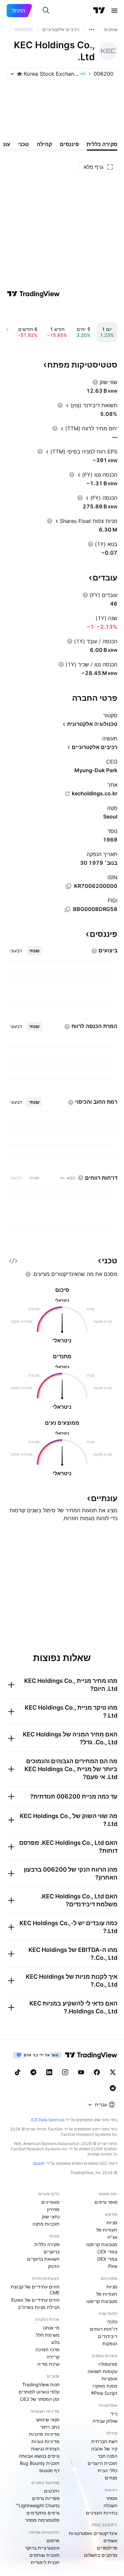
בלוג (55, 2342)
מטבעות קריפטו (102, 2244)
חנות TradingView (41, 2384)
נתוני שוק (51, 2217)
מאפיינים (50, 2202)
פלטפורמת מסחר (42, 2520)
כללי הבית (107, 2470)
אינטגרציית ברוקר (42, 2548)
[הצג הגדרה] (95, 382)
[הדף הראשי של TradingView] (99, 11)
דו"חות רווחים (104, 2329)
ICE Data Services (48, 2120)
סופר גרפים (106, 2202)
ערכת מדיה (48, 2364)
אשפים (110, 2540)
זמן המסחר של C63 (40, 2399)
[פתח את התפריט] (114, 11)
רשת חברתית (104, 2441)
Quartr (39, 2163)
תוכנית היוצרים (103, 2463)
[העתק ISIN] (68, 886)
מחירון (53, 2209)
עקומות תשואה (103, 2371)
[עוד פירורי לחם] (92, 29)
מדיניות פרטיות (44, 2434)
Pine (113, 2266)
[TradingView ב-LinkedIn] (49, 2072)
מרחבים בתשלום (101, 2555)
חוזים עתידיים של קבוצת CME (35, 2290)
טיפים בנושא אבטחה (39, 2456)
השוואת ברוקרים (43, 2259)
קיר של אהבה (104, 2449)
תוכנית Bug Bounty (40, 2463)
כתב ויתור (50, 2427)
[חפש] (46, 11)
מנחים (111, 2478)
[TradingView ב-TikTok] (18, 2072)
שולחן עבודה (105, 2421)
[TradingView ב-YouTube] (81, 2072)
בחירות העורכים (102, 2513)
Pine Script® (104, 2393)
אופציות (109, 2378)
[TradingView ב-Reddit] (113, 2088)
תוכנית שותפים (44, 2555)
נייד (114, 2414)
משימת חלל (48, 2335)
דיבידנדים (108, 2336)
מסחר (112, 2498)
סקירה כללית (47, 2244)
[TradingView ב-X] (113, 2072)
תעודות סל (107, 2230)
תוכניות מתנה (46, 2224)
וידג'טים (52, 2491)
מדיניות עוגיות (45, 2441)
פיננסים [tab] (69, 144)
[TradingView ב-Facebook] (97, 2072)
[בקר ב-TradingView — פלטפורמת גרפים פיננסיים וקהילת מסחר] (33, 294)
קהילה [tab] (44, 144)
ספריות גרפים (46, 2498)
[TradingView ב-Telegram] (33, 2072)
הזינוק (54, 2266)
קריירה (53, 2357)
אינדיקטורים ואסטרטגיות (93, 2533)
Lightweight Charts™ (38, 2505)
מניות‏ (112, 2222)
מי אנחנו (51, 2328)
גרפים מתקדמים (43, 2513)
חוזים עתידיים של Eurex (35, 2300)
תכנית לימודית (45, 2562)
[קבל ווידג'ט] (13, 1261)
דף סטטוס (49, 2470)
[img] (20, 74)
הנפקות (110, 2343)
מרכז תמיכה (47, 2349)
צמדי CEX (107, 2252)
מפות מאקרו (105, 2386)
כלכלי (112, 2322)
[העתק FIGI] (67, 909)
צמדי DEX (107, 2259)
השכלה (110, 2505)
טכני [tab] (23, 144)
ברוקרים (52, 2252)
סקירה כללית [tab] (102, 144)
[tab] (34, 951)
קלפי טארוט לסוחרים (39, 2392)
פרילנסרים (107, 2548)
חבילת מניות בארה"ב (39, 2307)
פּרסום (53, 2540)
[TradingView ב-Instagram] (65, 2072)
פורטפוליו (108, 2364)
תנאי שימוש (48, 2419)
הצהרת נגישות (45, 2449)
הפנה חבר (107, 2456)
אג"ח (112, 2237)
